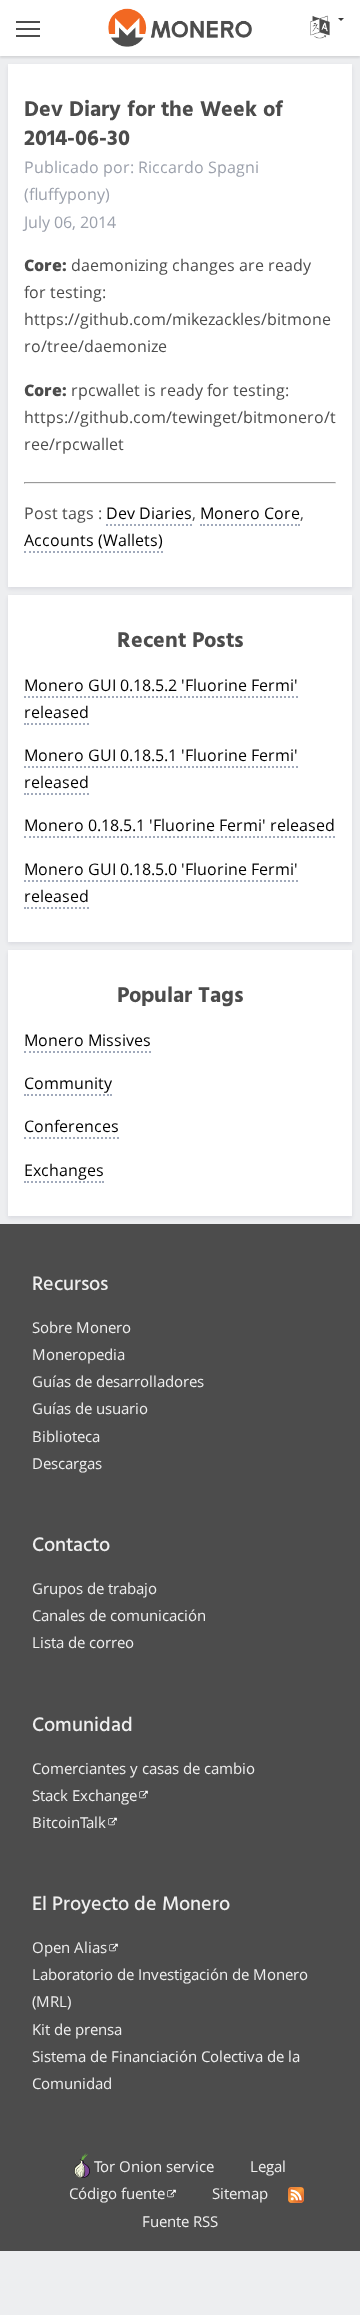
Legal (268, 2166)
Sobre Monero (81, 1327)
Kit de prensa (77, 2029)
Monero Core (250, 513)
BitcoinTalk (69, 1822)
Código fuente (117, 2193)
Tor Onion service (153, 2166)
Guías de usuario (90, 1408)
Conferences (71, 1126)
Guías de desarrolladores (118, 1381)
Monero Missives (87, 1040)
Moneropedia (78, 1354)
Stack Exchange (84, 1795)
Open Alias (69, 1947)
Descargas (67, 1463)
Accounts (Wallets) (93, 540)
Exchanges (64, 1170)
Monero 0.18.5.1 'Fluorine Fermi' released (179, 825)
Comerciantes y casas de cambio (143, 1768)
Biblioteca (66, 1436)
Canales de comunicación (119, 1615)
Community (68, 1083)
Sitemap (240, 2193)
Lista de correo (83, 1642)
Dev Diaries (149, 513)
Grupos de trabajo (94, 1588)
